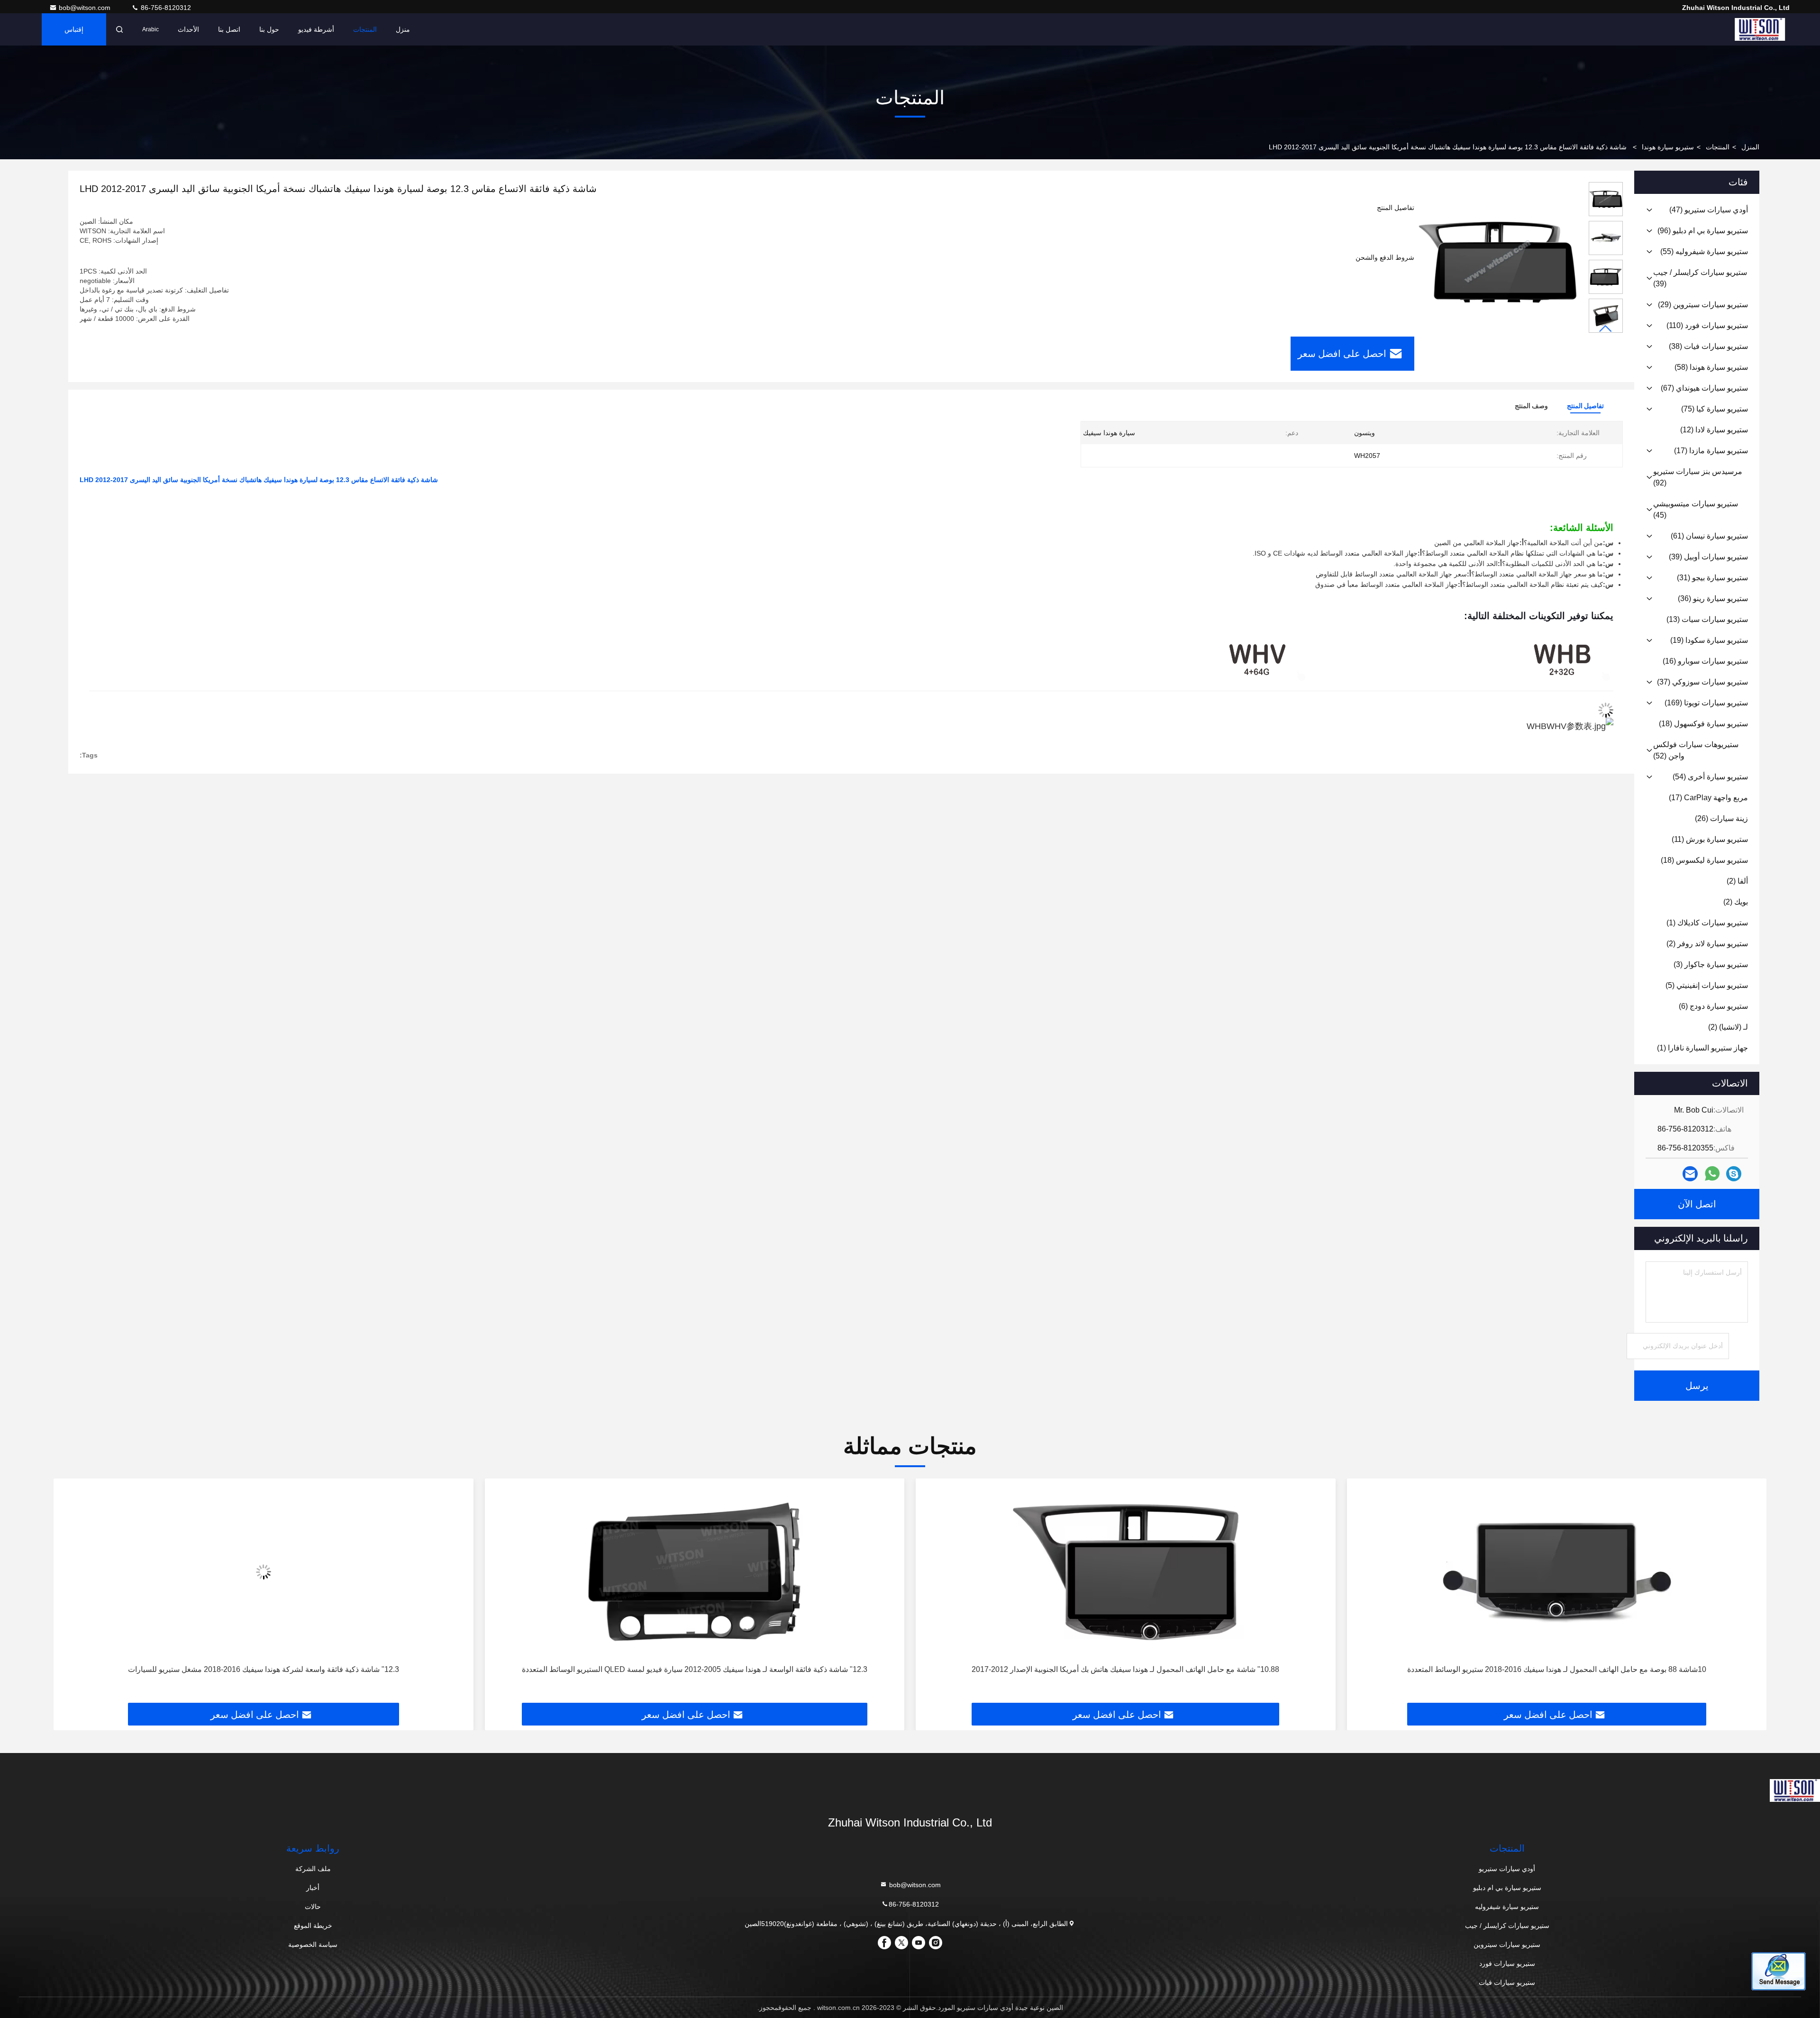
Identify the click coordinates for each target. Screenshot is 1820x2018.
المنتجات (365, 29)
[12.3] (1126, 1572)
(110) (1707, 325)
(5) (1707, 985)
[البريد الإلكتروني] (1690, 1174)
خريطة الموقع (313, 1926)
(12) (1714, 430)
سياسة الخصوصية (313, 1945)
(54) (1710, 777)
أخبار (313, 1888)
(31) (1712, 578)
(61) (1709, 536)
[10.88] (1557, 1572)
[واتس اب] (1712, 1174)
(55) (1704, 251)
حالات (313, 1907)
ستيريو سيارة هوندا (1668, 147)
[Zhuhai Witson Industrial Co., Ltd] (1760, 29)
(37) (1702, 682)
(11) (1710, 839)
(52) (1696, 750)
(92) (1698, 477)
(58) (1711, 367)
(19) (1709, 640)
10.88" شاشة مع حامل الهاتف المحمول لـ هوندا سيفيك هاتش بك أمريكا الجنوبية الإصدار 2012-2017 (1557, 1669)
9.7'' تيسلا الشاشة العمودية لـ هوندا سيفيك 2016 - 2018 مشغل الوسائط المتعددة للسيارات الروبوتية (264, 1669)
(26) (1721, 818)
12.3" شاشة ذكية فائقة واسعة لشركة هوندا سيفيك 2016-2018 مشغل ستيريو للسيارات (694, 1669)
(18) (1703, 724)
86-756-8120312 (165, 8)
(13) (1707, 619)
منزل (403, 29)
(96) (1703, 231)
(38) (1708, 346)
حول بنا (269, 29)
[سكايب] (1734, 1174)
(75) (1715, 409)
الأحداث (188, 29)
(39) (1700, 278)
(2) (1737, 881)
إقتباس (74, 29)
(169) (1706, 703)
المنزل (1750, 147)
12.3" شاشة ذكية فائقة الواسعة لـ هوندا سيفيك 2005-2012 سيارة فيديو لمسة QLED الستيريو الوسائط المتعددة (1125, 1669)
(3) (1711, 964)
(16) (1705, 661)
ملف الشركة (313, 1869)
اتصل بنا (229, 29)
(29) (1703, 305)
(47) (1709, 210)
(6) (1713, 1006)
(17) (1711, 451)
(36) (1713, 598)
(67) (1704, 388)
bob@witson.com (86, 8)
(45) (1696, 509)
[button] (1606, 329)
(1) (1707, 923)
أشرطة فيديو (316, 29)
